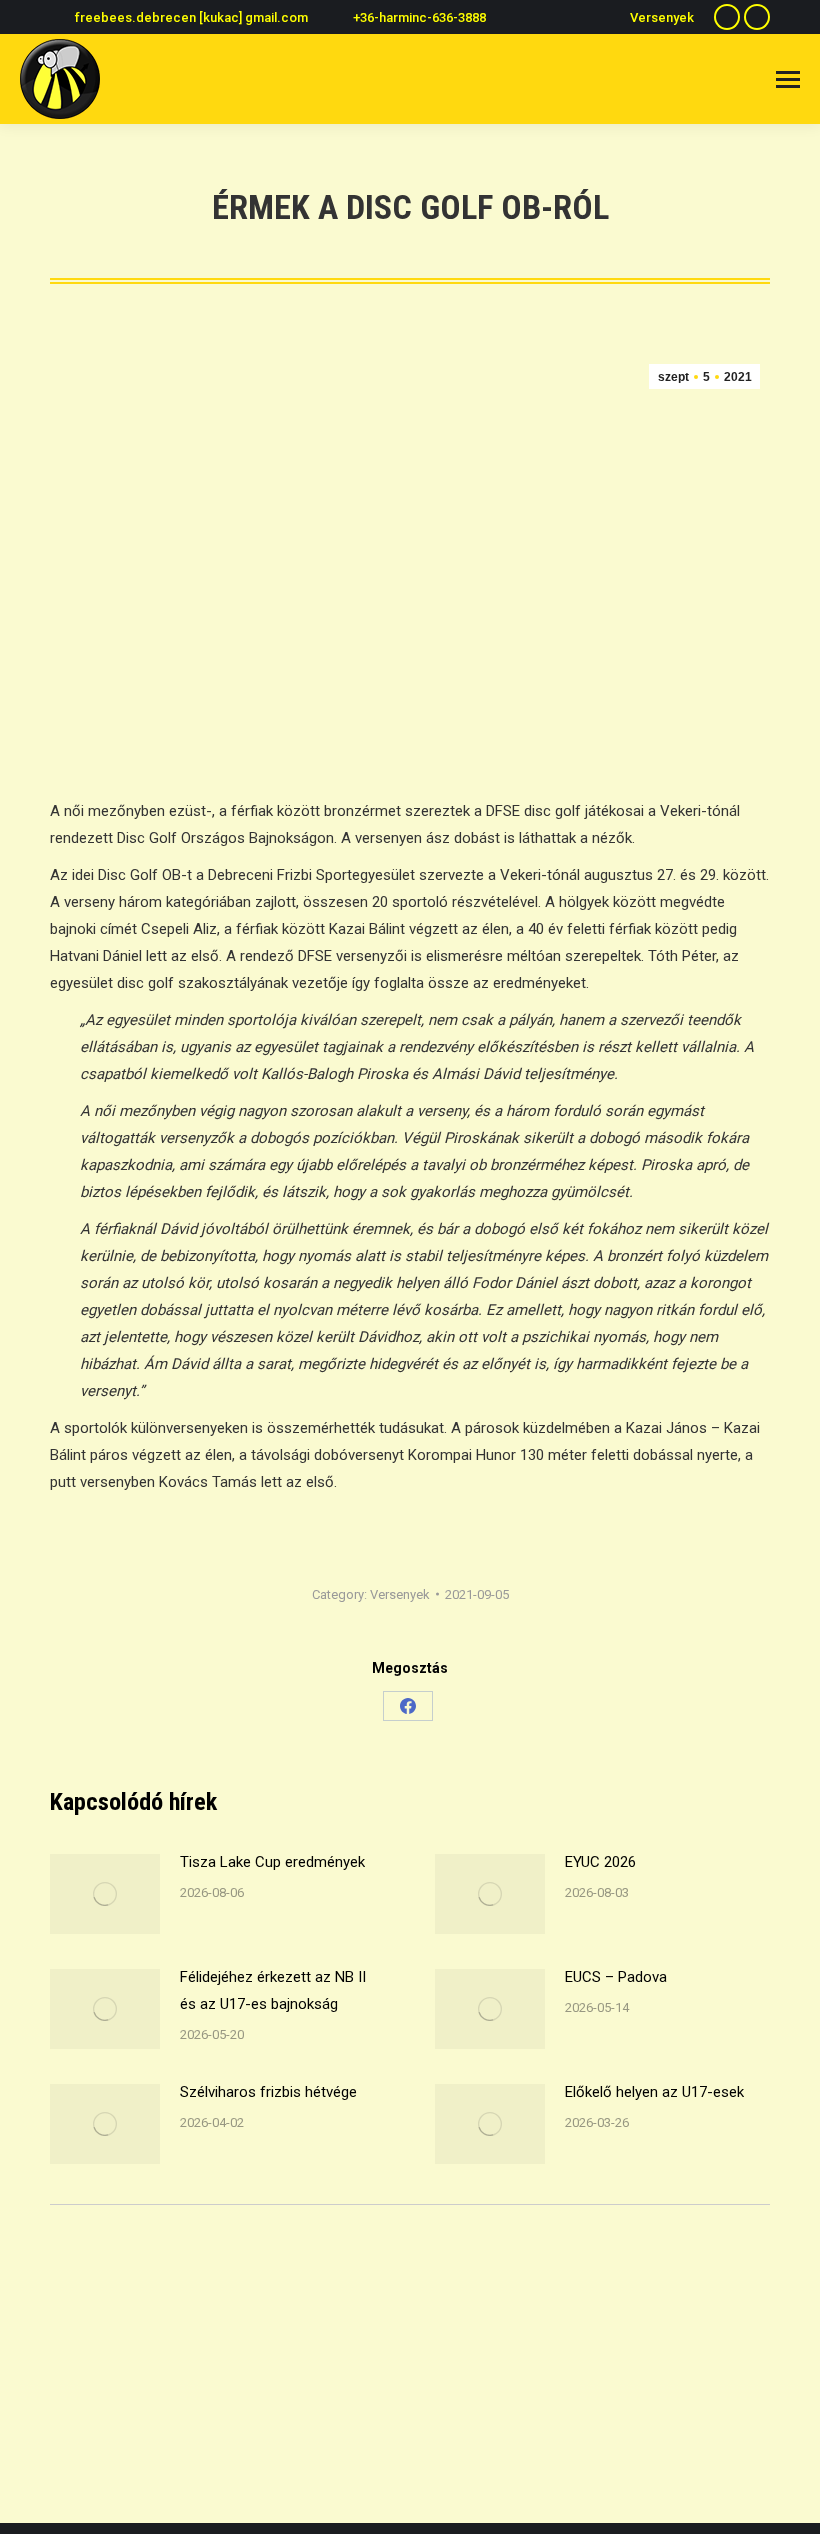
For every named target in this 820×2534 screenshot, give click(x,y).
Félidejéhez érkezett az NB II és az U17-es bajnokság (273, 1990)
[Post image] (105, 1894)
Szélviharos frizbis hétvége (268, 2092)
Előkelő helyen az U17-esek (654, 2092)
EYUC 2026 (600, 1862)
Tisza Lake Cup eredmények (272, 1862)
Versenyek (400, 1594)
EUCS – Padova (616, 1977)
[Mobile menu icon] (788, 79)
